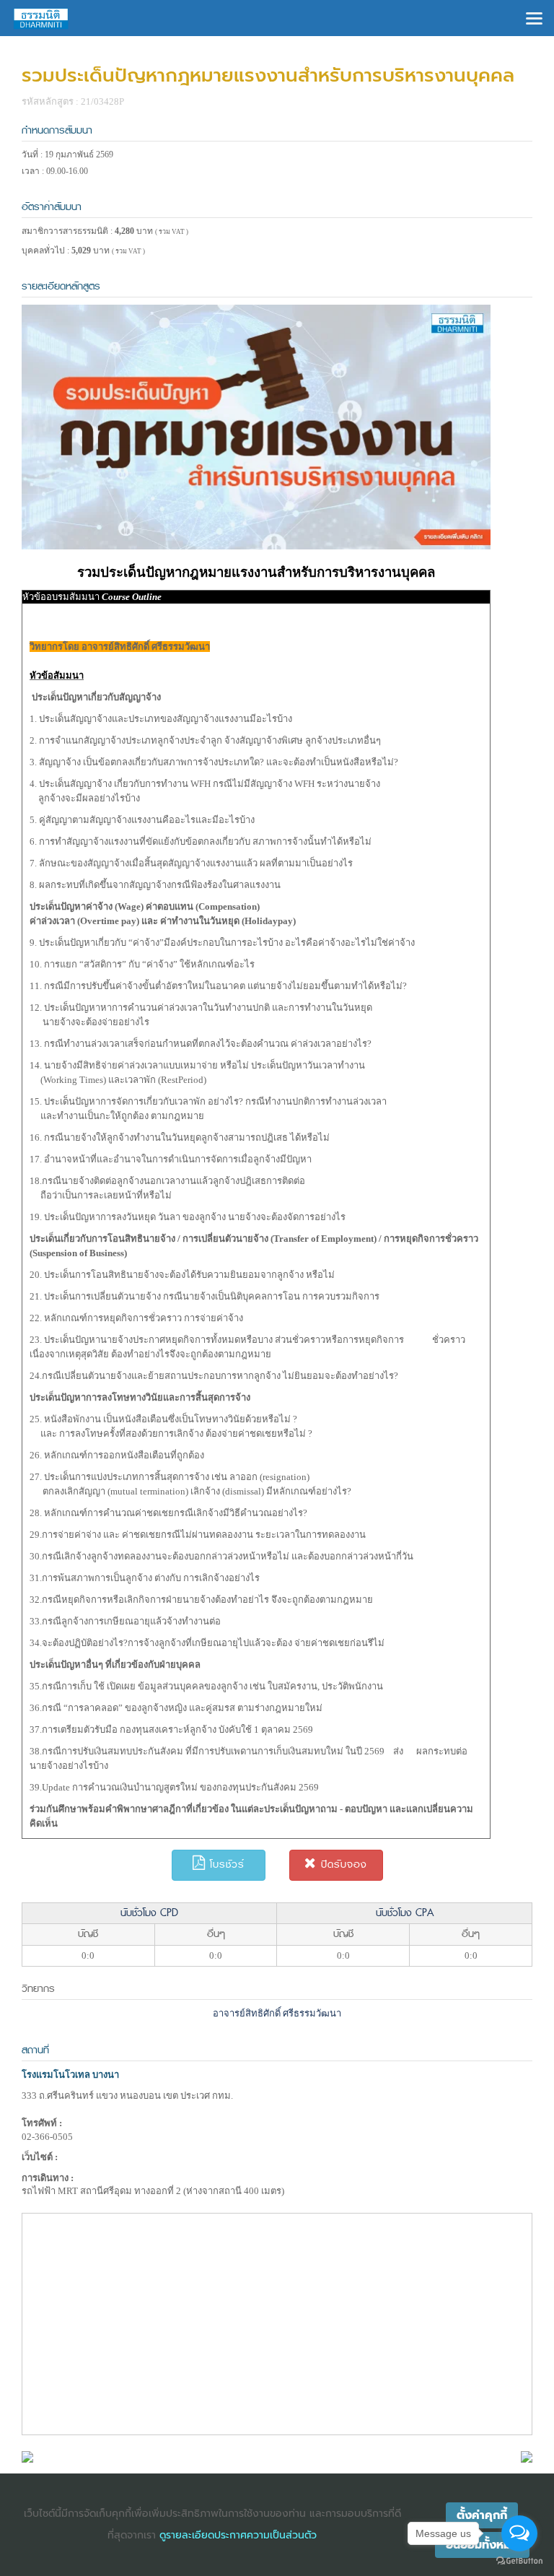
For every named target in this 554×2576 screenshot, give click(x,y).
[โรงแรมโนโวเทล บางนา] (27, 2456)
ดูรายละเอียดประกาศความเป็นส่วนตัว (238, 2535)
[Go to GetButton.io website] (519, 2561)
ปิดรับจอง (342, 1864)
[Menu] (534, 17)
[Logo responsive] (41, 18)
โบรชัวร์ (225, 1864)
